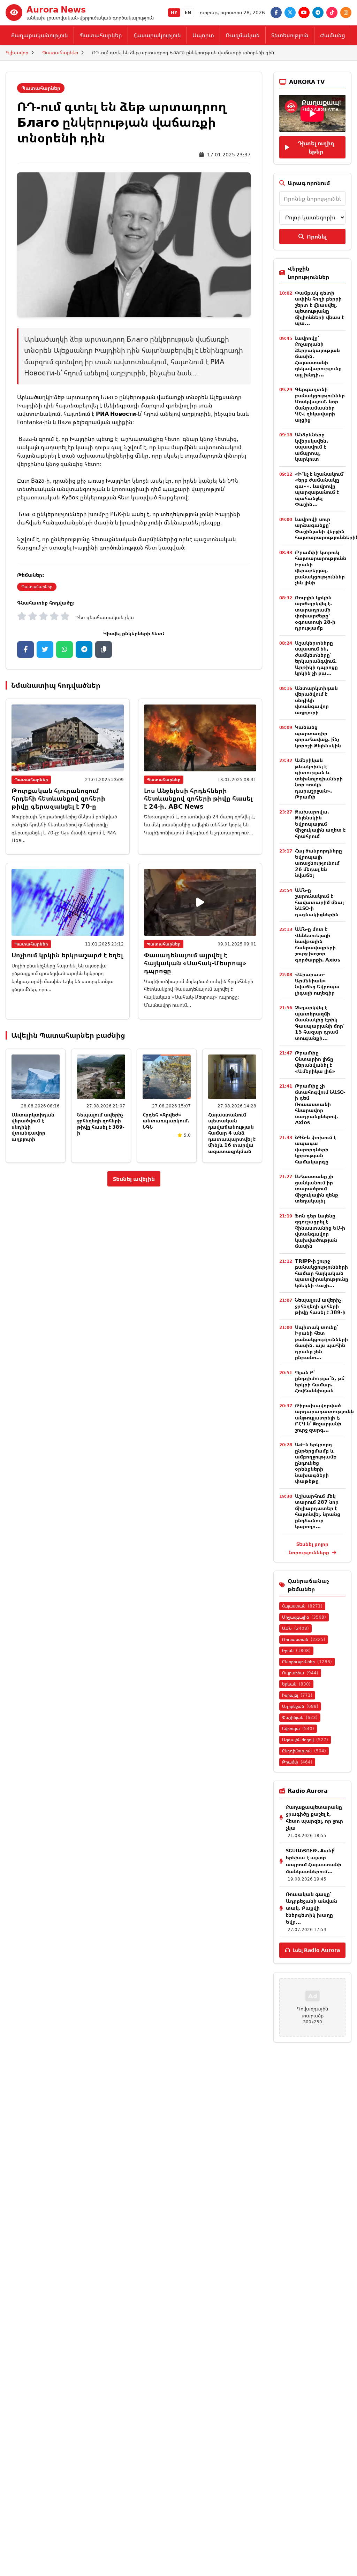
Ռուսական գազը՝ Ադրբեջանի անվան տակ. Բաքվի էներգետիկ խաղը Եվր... (312, 1908)
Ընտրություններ (307, 1662)
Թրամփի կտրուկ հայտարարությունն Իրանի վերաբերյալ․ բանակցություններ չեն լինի (321, 567)
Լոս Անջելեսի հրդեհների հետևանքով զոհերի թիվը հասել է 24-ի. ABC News (198, 798)
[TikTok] (332, 13)
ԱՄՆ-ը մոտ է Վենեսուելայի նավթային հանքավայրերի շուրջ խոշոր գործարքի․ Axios (318, 944)
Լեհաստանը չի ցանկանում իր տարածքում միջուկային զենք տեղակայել (317, 1188)
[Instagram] (346, 13)
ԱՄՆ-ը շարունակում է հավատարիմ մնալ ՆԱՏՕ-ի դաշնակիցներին (319, 902)
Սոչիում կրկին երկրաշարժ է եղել (67, 955)
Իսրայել (297, 1695)
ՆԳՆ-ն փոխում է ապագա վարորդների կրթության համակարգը (316, 1149)
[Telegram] (318, 13)
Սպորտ (203, 35)
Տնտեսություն (290, 35)
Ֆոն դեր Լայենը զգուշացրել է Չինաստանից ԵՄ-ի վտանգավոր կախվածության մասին (320, 1231)
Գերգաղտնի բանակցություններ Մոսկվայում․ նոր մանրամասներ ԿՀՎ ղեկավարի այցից (320, 404)
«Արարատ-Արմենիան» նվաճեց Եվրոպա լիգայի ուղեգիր (317, 983)
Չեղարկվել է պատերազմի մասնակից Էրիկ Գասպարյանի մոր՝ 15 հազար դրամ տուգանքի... (320, 1023)
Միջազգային (304, 1617)
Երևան (296, 1684)
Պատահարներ (101, 35)
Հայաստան (302, 1606)
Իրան (296, 1651)
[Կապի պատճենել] (104, 649)
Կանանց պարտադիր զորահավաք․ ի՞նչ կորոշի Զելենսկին (318, 736)
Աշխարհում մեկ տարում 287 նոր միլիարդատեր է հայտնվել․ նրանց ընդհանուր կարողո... (318, 1511)
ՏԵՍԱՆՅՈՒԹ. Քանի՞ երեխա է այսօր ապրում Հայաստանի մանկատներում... (314, 1861)
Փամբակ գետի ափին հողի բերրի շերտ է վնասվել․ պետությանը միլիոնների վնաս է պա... (320, 308)
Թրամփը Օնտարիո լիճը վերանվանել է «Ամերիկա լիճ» (315, 1062)
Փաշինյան (300, 1717)
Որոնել (317, 236)
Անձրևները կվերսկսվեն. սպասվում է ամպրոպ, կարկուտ (312, 447)
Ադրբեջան (300, 1706)
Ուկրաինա (300, 1673)
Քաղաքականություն (40, 35)
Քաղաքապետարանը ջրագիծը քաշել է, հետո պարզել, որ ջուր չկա (314, 1817)
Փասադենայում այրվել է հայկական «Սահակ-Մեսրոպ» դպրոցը (195, 963)
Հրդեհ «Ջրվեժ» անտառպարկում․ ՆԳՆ (166, 1121)
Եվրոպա (298, 1729)
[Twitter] (290, 13)
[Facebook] (276, 13)
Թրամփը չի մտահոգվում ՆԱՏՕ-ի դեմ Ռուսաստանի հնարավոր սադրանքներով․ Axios (320, 1104)
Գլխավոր (17, 52)
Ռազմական (243, 35)
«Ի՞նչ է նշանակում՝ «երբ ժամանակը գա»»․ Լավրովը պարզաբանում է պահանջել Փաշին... (320, 489)
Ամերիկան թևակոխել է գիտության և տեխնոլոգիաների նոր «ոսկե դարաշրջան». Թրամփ (319, 778)
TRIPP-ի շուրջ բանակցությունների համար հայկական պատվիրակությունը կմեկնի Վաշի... (322, 1273)
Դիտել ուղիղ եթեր (316, 147)
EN (188, 12)
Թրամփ (297, 1762)
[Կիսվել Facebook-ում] (25, 649)
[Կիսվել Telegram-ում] (84, 649)
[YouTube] (304, 13)
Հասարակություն (157, 35)
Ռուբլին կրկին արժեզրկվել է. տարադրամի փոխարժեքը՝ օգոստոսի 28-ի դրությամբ (315, 613)
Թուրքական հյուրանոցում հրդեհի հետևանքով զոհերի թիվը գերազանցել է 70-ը (58, 798)
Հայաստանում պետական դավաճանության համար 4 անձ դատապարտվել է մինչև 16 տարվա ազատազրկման (232, 1133)
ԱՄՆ (295, 1628)
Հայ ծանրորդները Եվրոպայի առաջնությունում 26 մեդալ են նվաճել (318, 863)
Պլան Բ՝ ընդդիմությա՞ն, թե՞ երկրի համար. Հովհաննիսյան (320, 1382)
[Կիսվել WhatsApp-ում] (64, 649)
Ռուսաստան (304, 1639)
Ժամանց (333, 35)
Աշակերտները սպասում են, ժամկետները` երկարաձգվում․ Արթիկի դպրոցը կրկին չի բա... (316, 658)
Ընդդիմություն (304, 1751)
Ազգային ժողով (305, 1740)
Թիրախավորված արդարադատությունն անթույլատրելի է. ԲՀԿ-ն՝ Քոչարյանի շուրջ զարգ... (324, 1418)
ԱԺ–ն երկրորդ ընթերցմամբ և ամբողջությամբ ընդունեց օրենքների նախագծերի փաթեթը (316, 1463)
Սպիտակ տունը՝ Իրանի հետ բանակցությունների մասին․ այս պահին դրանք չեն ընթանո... (321, 1342)
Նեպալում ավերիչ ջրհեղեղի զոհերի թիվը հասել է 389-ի (101, 1124)
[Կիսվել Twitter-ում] (45, 649)
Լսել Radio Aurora (316, 1950)
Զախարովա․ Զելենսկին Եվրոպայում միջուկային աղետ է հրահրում (320, 824)
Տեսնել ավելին (134, 1179)
